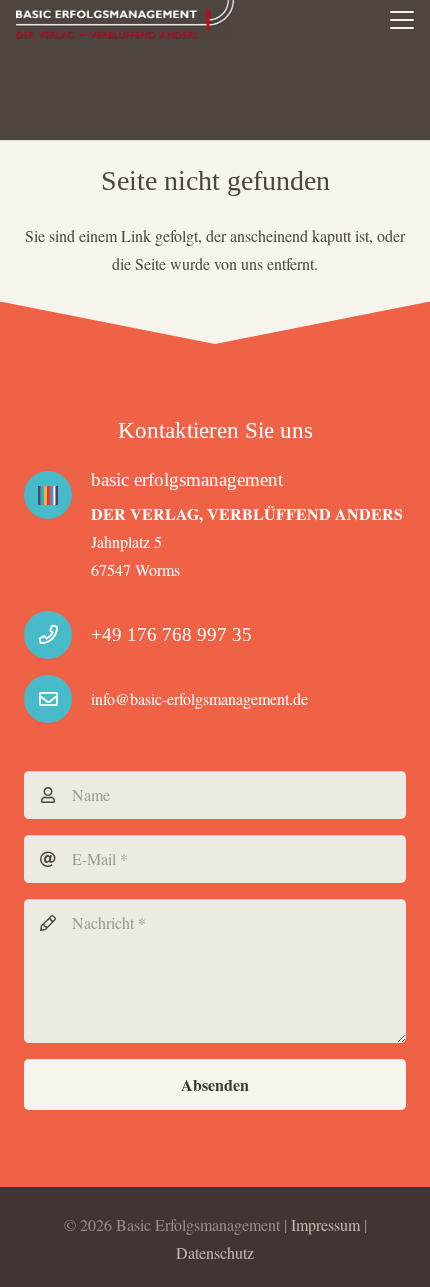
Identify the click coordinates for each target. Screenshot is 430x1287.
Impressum (325, 1224)
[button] (402, 20)
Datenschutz (215, 1252)
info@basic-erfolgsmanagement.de (199, 698)
